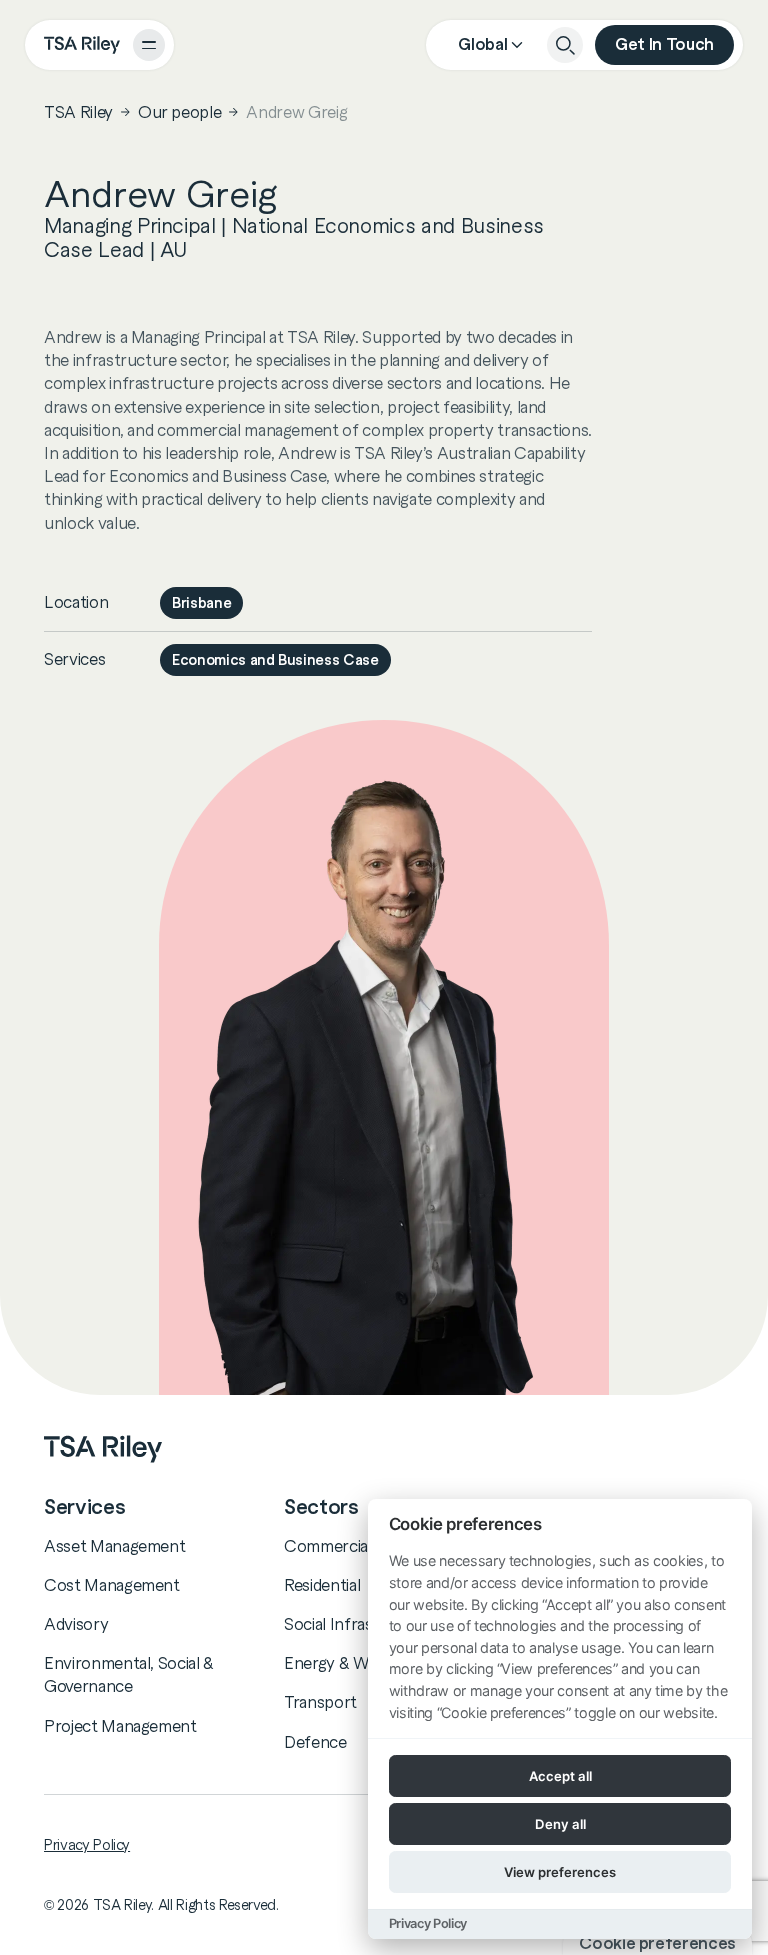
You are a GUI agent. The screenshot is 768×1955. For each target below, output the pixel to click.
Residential (322, 1585)
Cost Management (112, 1585)
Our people (180, 112)
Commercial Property (363, 1546)
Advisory (76, 1624)
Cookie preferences (657, 1943)
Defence (315, 1742)
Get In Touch (664, 44)
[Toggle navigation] (149, 45)
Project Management (120, 1726)
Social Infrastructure (360, 1624)
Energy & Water (341, 1663)
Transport (320, 1702)
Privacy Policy (87, 1845)
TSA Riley (78, 112)
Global (482, 44)
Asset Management (114, 1546)
